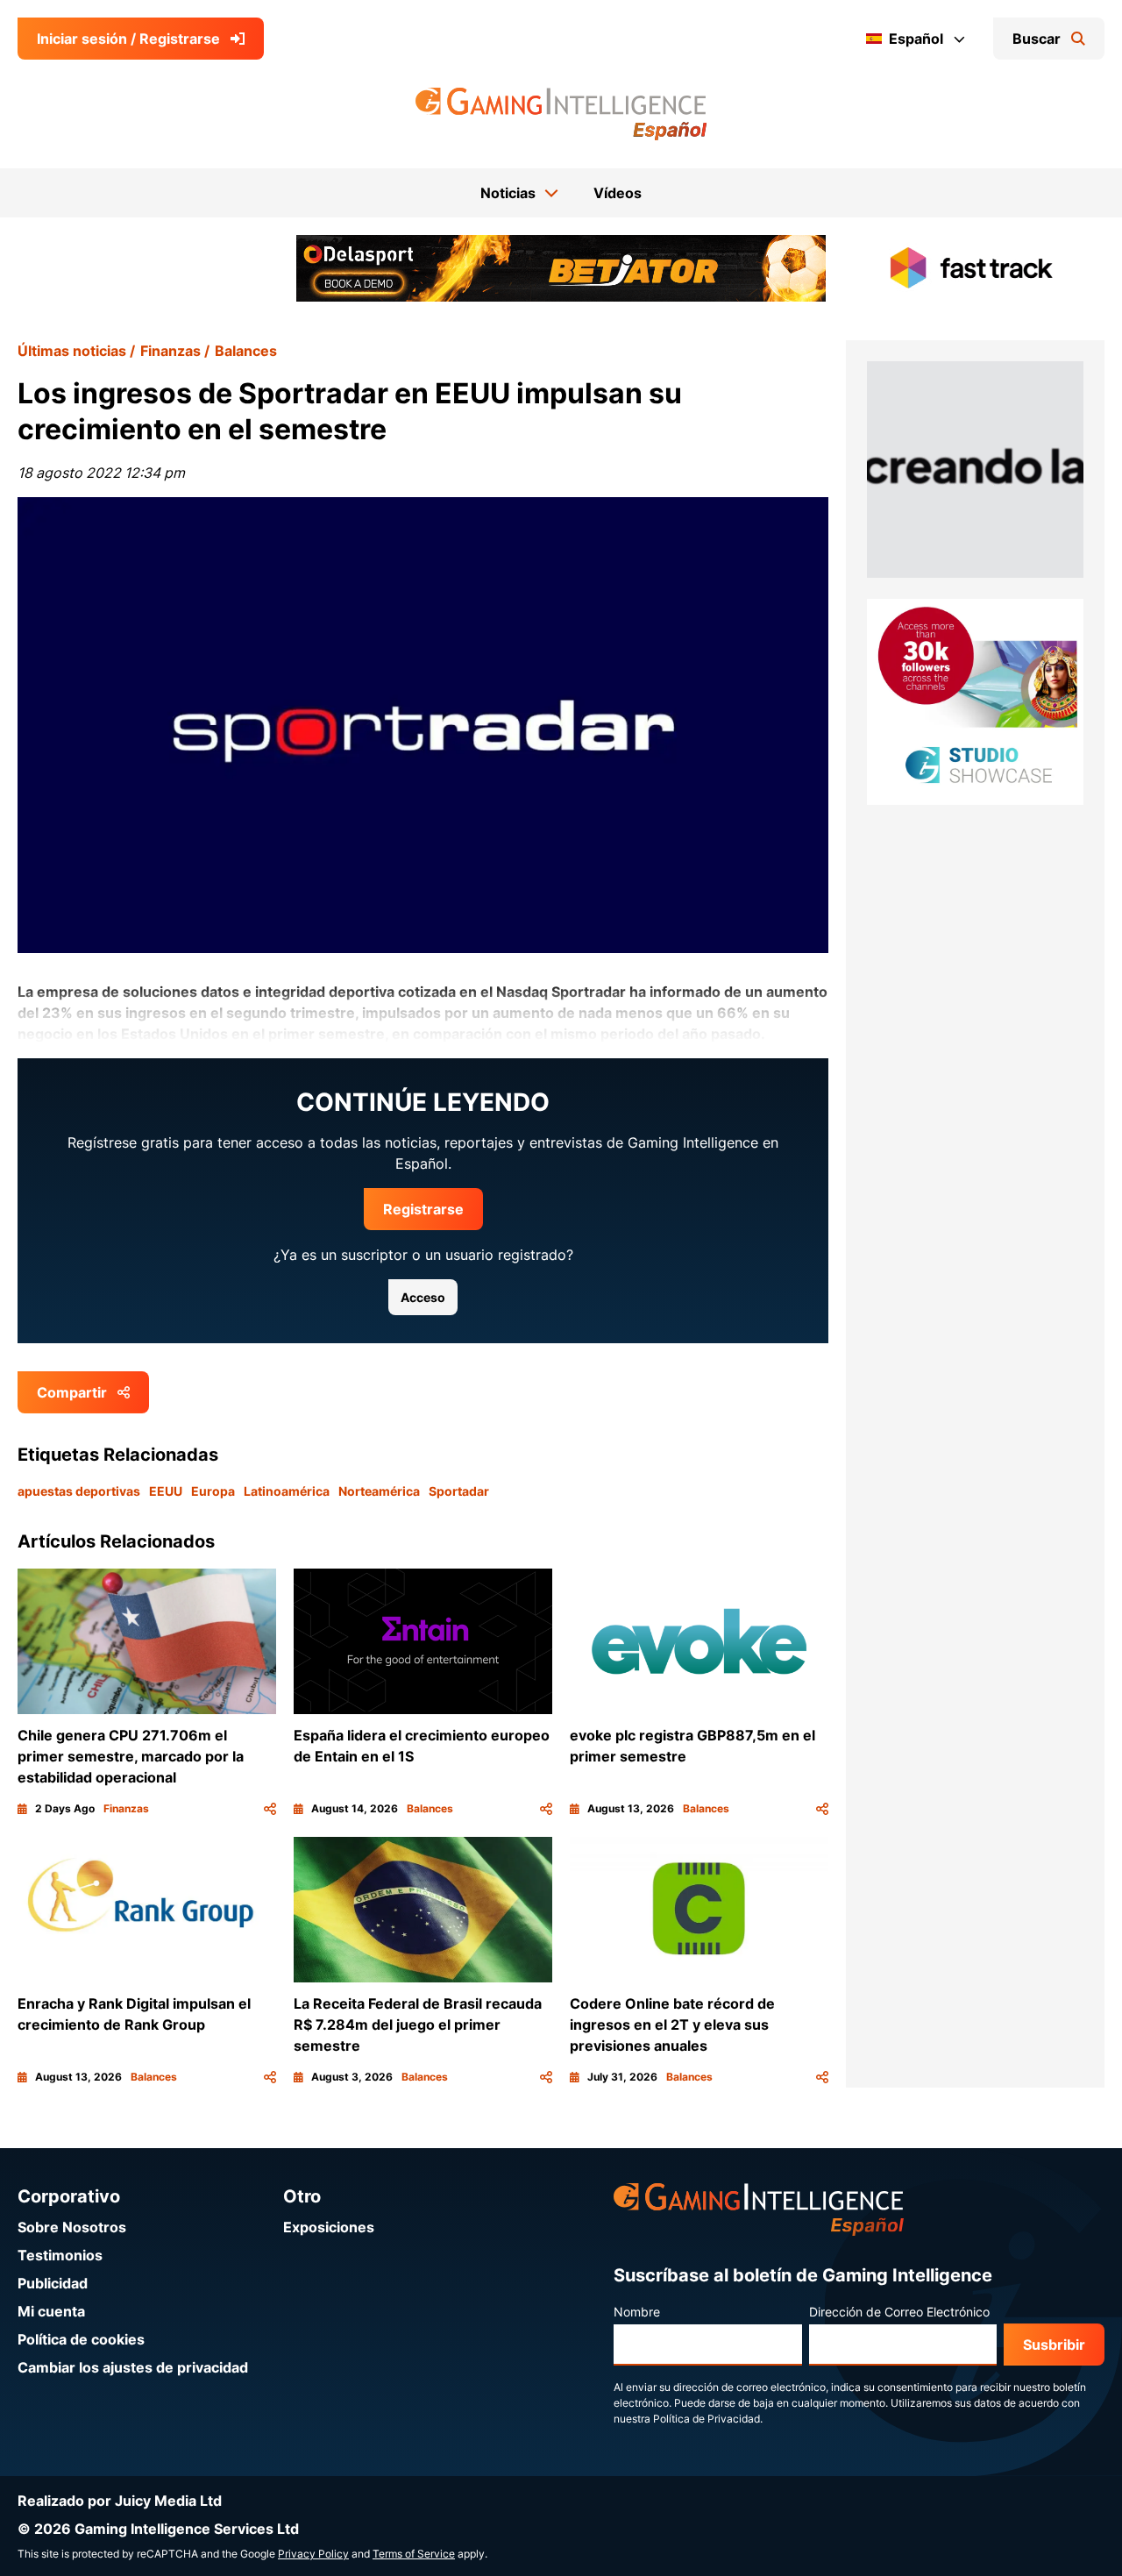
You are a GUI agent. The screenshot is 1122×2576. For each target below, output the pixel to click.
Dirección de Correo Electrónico (899, 2312)
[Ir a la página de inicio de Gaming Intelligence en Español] (561, 114)
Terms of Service (414, 2554)
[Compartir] (270, 1809)
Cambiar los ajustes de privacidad (133, 2367)
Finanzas (170, 351)
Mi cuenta (51, 2311)
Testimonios (60, 2255)
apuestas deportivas (79, 1491)
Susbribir (1054, 2345)
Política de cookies (81, 2339)
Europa (213, 1491)
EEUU (166, 1491)
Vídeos (618, 193)
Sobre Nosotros (72, 2227)
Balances (246, 351)
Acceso (423, 1297)
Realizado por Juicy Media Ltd (120, 2501)
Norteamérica (379, 1491)
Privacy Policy (313, 2554)
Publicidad (53, 2283)
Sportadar (459, 1491)
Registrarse (423, 1209)
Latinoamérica (287, 1491)
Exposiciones (329, 2227)
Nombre (637, 2312)
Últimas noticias (72, 351)
